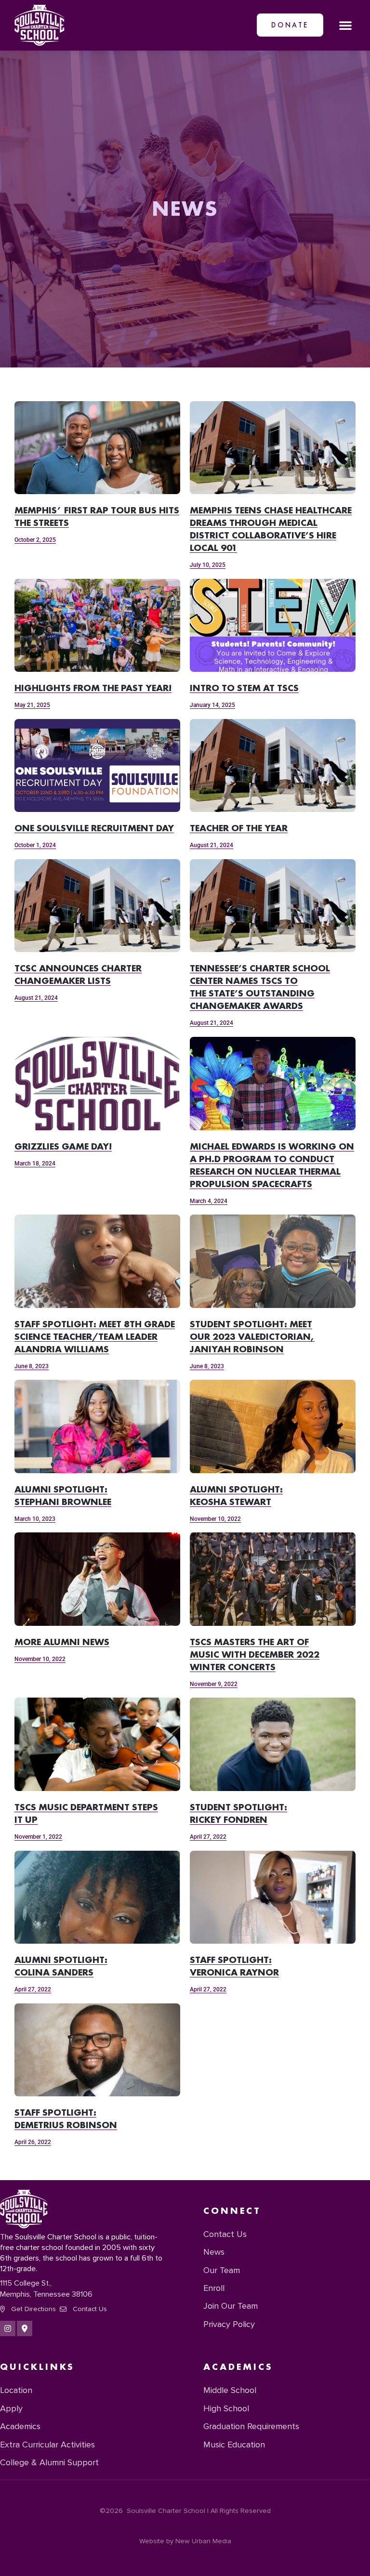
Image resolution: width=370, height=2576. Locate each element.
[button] (345, 25)
